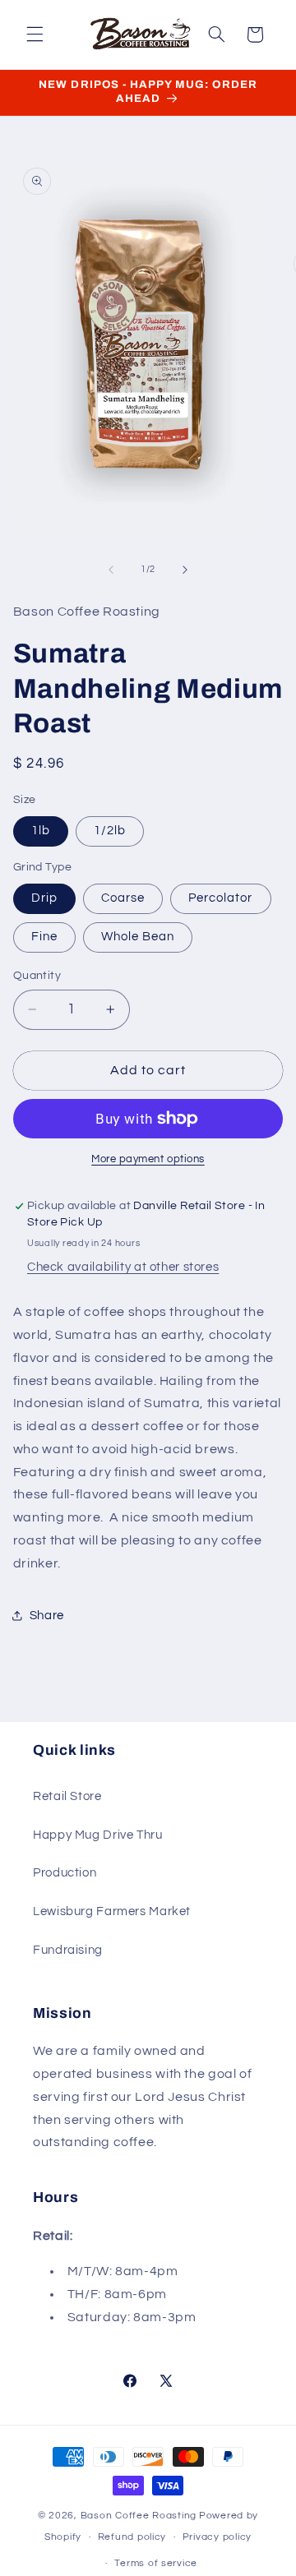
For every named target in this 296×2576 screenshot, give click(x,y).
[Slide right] (185, 570)
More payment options (148, 1159)
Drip (44, 898)
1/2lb (110, 831)
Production (65, 1873)
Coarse (123, 898)
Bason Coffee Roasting (139, 2516)
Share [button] (47, 1616)
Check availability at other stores (123, 1267)
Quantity (37, 976)
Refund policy (132, 2537)
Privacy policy (217, 2537)
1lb (41, 831)
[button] (35, 35)
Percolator (221, 898)
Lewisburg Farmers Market (112, 1911)
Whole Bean (138, 937)
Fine (44, 937)
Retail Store (67, 1796)
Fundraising (68, 1950)
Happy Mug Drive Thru (98, 1835)
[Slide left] (111, 570)
